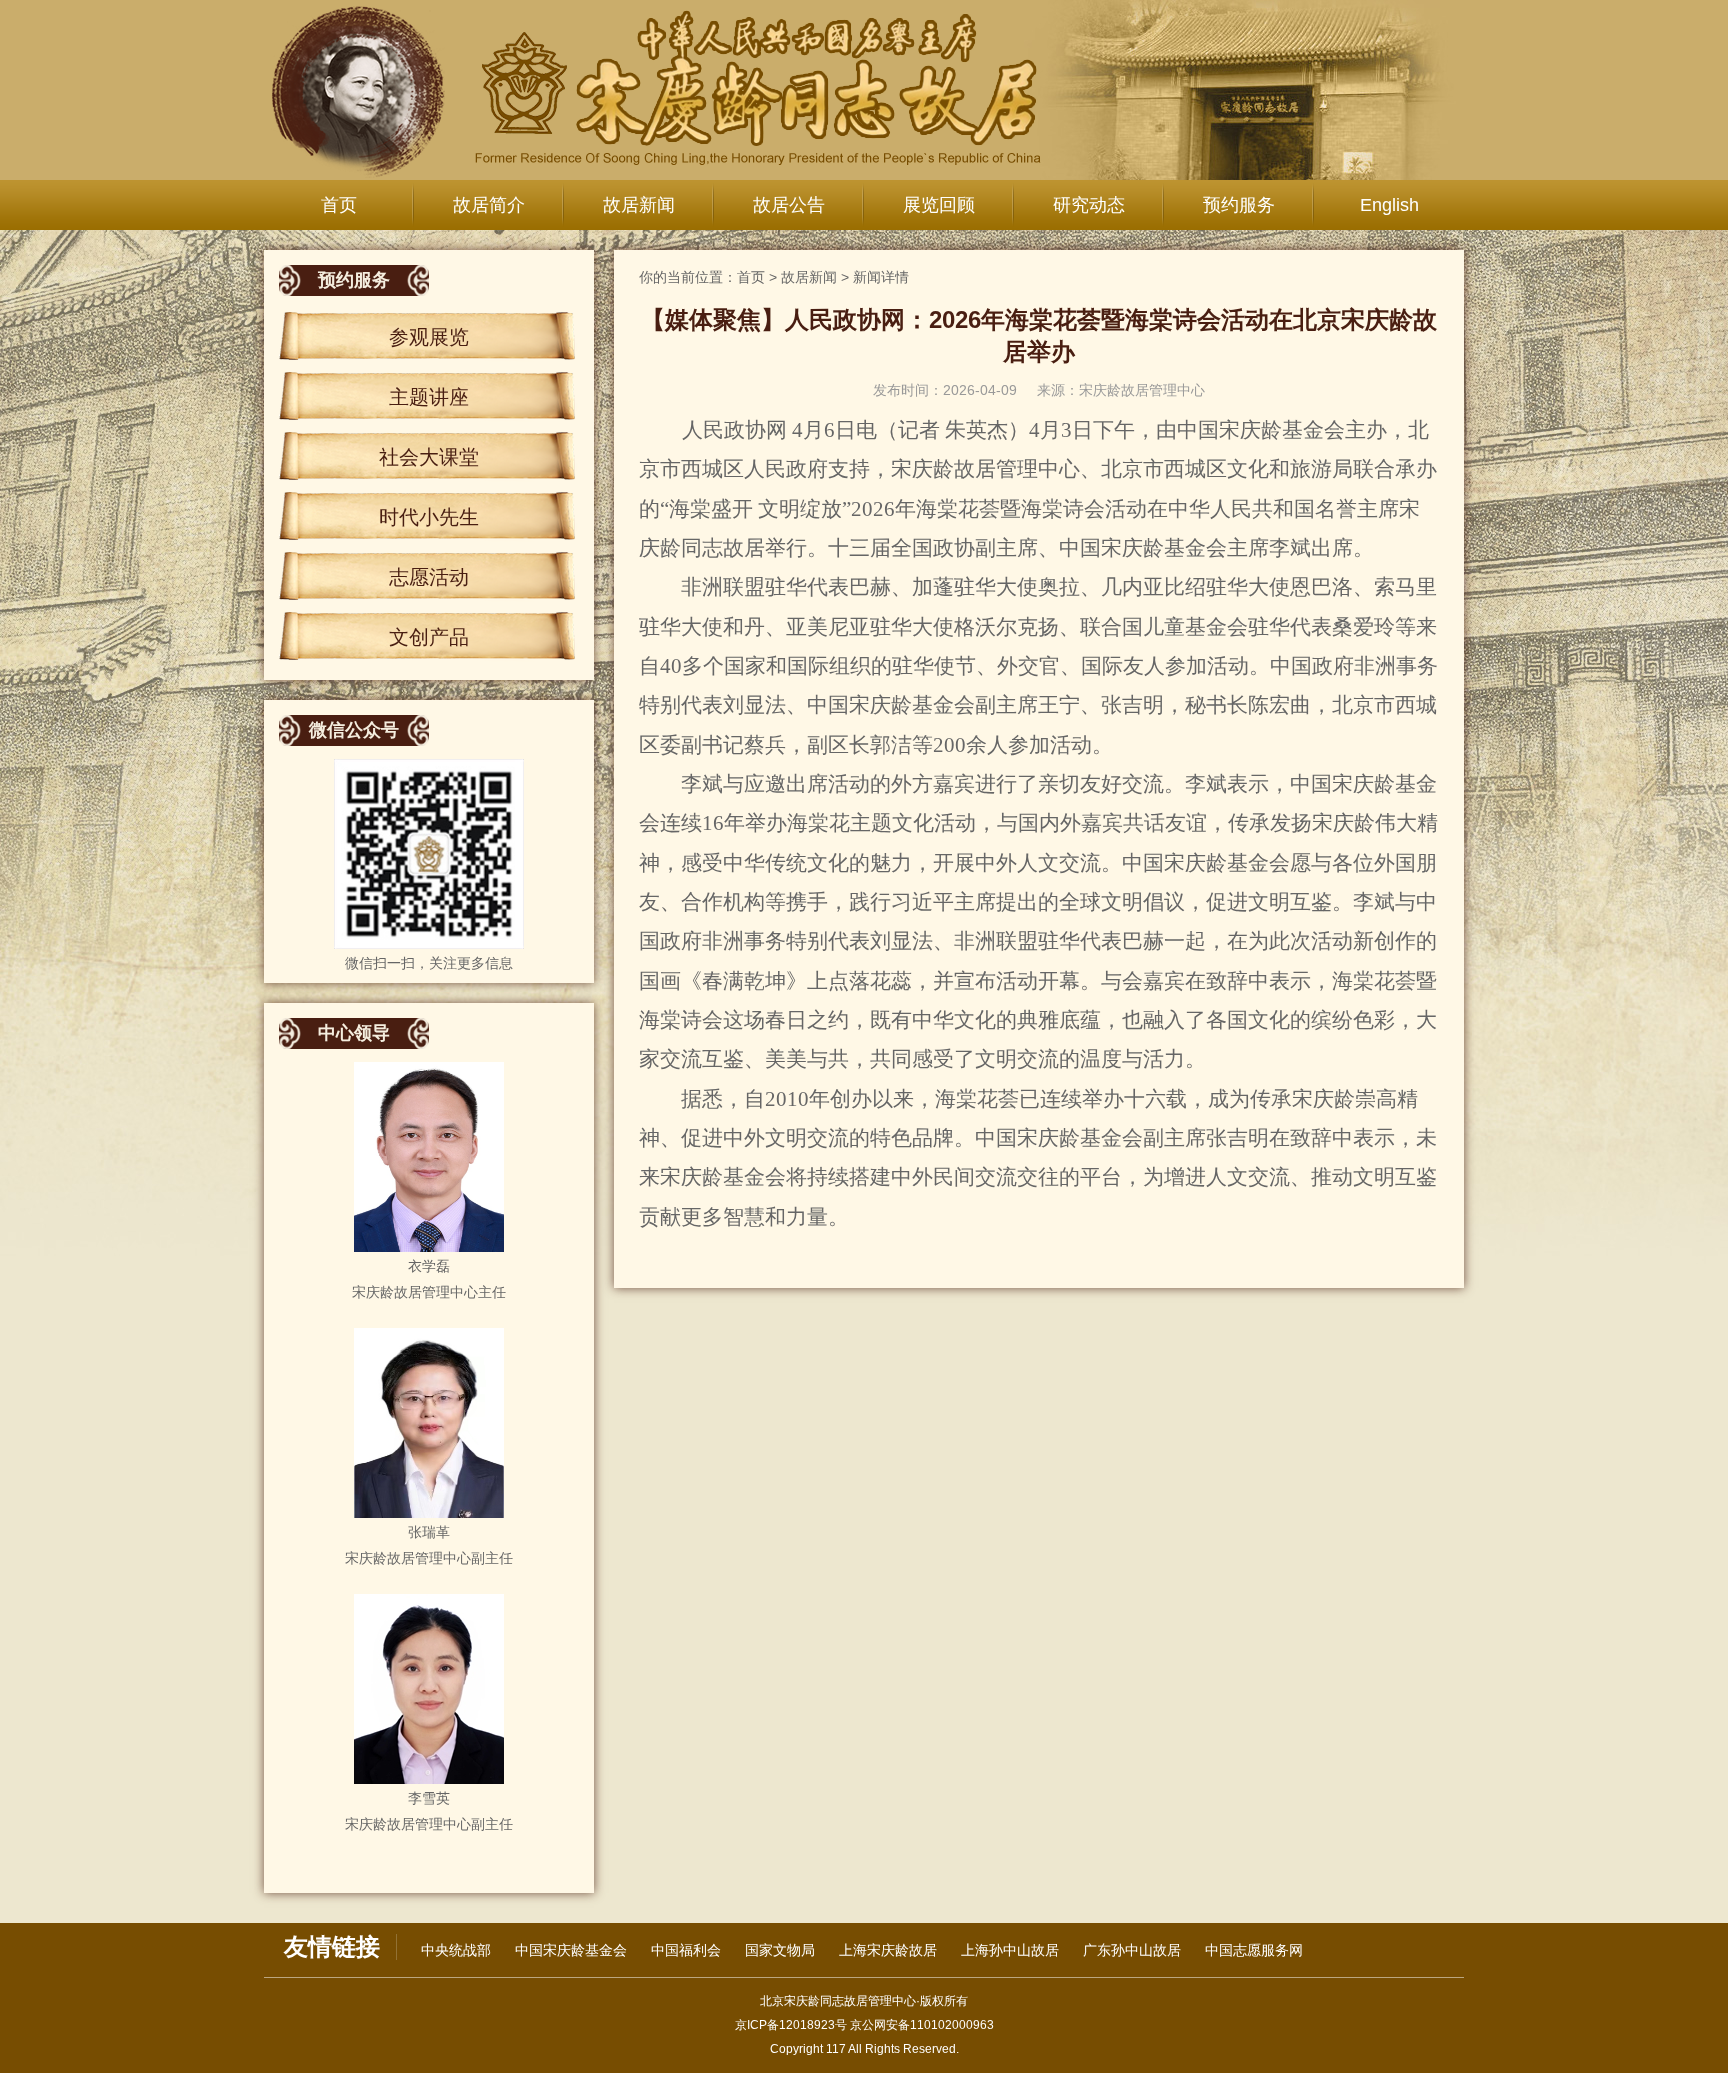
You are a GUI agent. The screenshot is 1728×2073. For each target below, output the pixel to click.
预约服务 (1239, 205)
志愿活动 (429, 577)
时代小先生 (429, 517)
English (1389, 205)
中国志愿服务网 (1254, 1950)
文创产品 (429, 637)
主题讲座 (429, 397)
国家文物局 (780, 1950)
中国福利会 (686, 1950)
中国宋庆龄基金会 (571, 1950)
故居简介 (489, 205)
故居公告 (789, 205)
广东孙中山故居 (1132, 1950)
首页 (339, 205)
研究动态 (1089, 205)
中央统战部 (456, 1950)
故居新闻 (639, 205)
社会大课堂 (429, 457)
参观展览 (429, 337)
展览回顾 (939, 205)
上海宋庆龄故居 (888, 1950)
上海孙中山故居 (1010, 1950)
